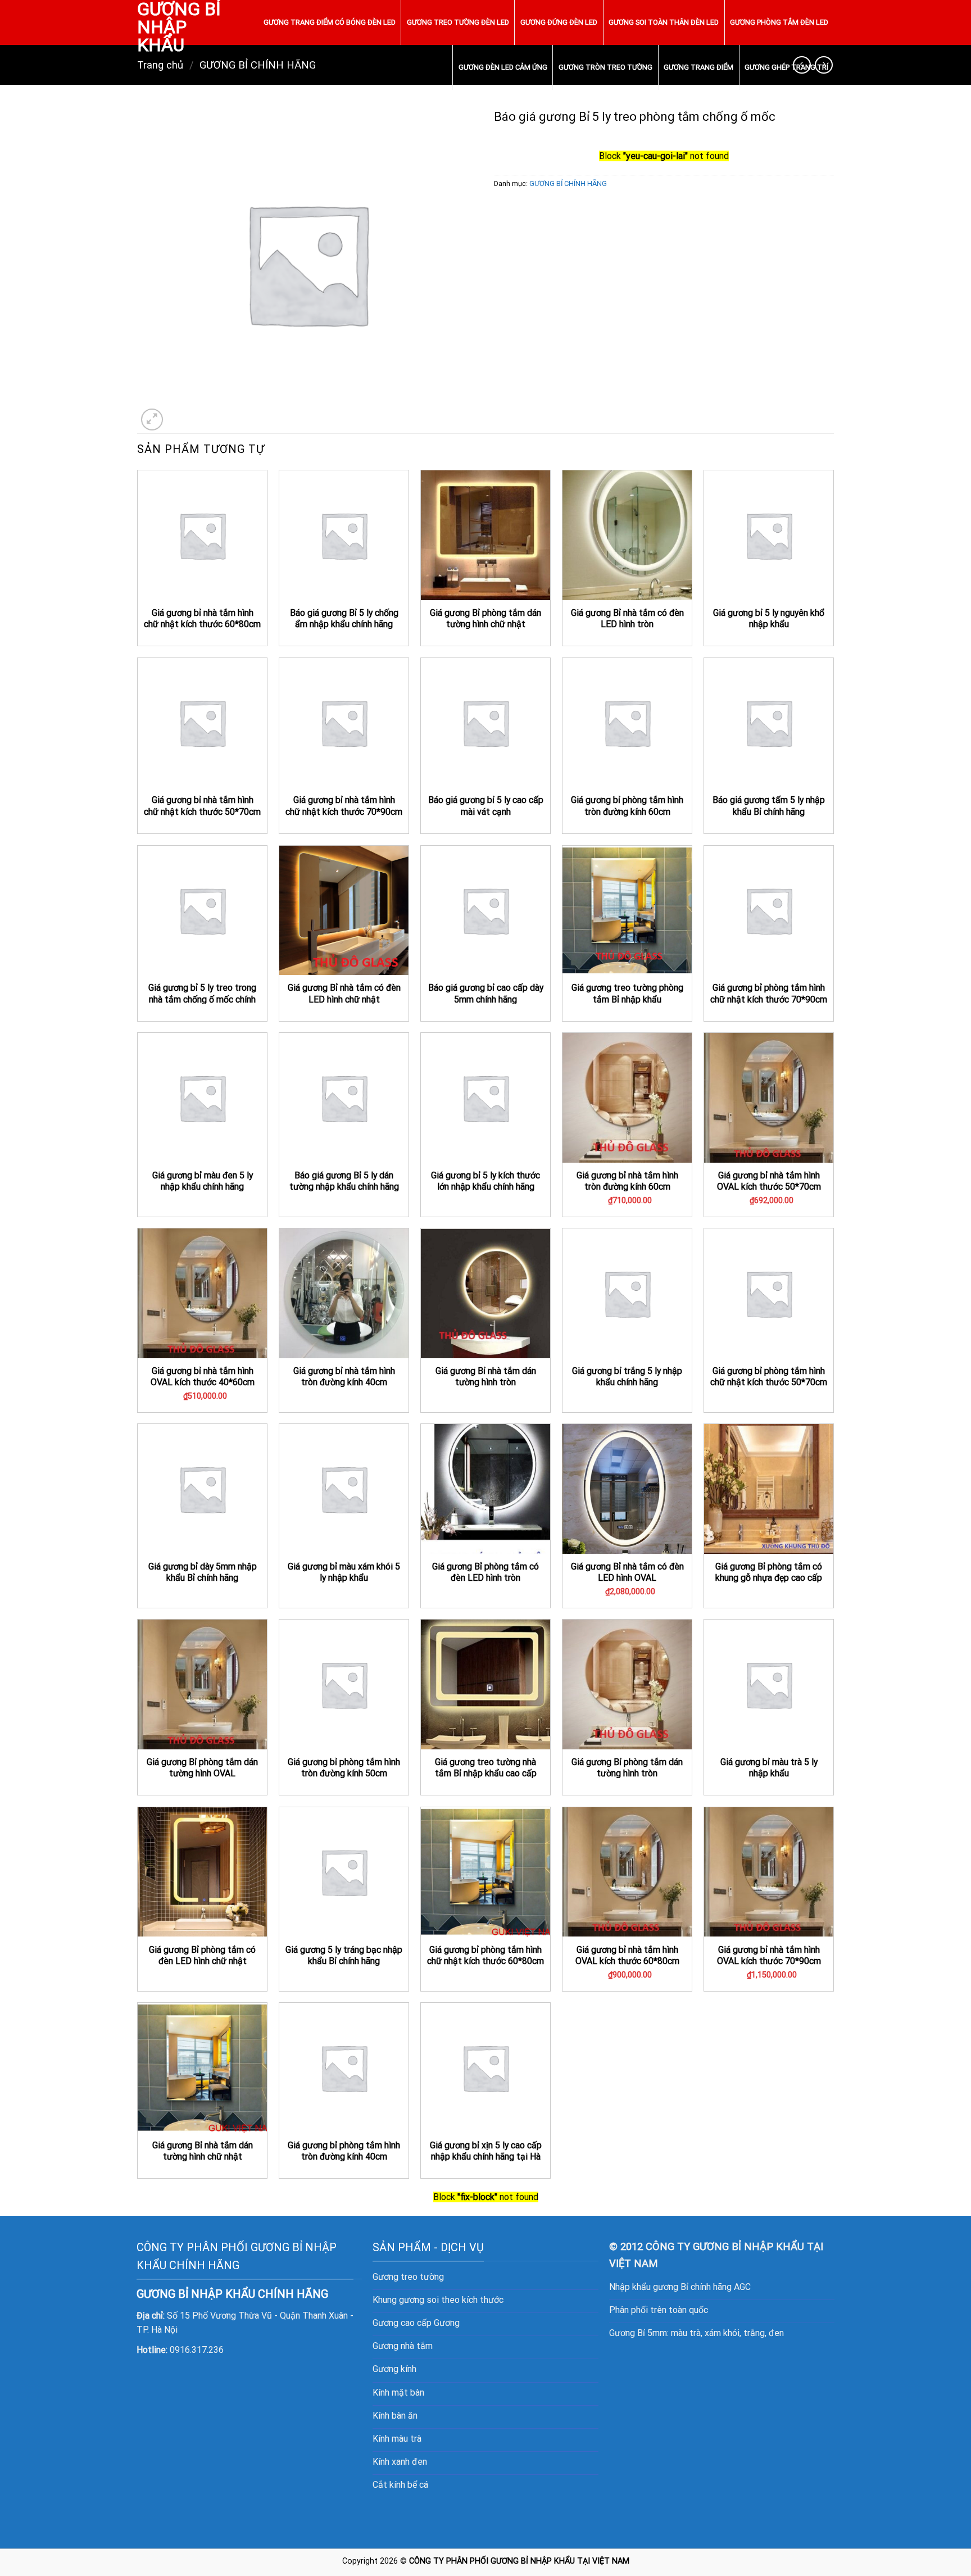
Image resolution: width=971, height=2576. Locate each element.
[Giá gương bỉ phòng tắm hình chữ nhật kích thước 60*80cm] (485, 1872)
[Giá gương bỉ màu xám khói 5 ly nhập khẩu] (344, 1489)
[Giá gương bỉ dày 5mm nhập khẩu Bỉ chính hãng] (202, 1489)
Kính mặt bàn (398, 2393)
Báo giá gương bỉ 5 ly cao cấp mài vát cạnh (486, 806)
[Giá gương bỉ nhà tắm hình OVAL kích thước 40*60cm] (202, 1293)
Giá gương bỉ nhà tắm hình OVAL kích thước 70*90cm (769, 1956)
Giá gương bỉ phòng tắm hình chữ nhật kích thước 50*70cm (769, 1377)
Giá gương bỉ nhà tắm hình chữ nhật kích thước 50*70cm (202, 806)
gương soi (419, 2300)
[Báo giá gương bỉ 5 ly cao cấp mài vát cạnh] (485, 723)
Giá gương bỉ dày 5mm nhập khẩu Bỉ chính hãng (203, 1572)
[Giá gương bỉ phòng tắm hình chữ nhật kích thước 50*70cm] (769, 1293)
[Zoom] (152, 419)
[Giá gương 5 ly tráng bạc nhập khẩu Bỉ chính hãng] (344, 1872)
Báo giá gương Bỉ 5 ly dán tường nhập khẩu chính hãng (344, 1181)
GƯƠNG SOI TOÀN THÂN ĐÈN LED (664, 22)
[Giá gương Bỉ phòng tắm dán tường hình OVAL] (202, 1684)
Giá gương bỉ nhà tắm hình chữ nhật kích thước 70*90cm (344, 806)
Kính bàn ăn (395, 2416)
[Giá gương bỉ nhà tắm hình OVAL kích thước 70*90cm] (769, 1872)
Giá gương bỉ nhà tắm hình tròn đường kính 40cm (344, 1377)
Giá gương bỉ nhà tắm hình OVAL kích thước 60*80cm (627, 1956)
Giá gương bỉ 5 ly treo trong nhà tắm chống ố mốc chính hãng (202, 999)
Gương (447, 2323)
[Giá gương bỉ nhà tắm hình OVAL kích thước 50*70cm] (769, 1097)
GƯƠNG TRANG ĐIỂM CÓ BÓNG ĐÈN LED (330, 22)
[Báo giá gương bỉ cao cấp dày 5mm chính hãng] (485, 910)
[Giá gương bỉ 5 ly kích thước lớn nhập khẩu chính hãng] (485, 1097)
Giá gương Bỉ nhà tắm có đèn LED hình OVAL (627, 1572)
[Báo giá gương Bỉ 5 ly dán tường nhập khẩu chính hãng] (344, 1097)
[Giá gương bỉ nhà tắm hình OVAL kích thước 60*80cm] (627, 1872)
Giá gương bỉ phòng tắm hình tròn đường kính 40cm (344, 2151)
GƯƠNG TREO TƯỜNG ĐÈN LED (458, 22)
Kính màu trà (397, 2439)
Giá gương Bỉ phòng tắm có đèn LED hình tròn (485, 1572)
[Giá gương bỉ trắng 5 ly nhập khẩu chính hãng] (627, 1293)
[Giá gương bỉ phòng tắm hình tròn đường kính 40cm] (344, 2067)
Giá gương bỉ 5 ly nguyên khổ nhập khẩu (769, 619)
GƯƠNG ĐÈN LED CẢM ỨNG (503, 67)
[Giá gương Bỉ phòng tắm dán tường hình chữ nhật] (485, 535)
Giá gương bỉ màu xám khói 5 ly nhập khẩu (344, 1572)
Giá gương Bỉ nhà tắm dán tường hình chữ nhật (203, 2151)
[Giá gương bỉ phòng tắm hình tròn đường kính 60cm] (627, 723)
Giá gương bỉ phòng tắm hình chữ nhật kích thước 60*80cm (485, 1956)
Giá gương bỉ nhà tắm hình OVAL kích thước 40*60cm (203, 1377)
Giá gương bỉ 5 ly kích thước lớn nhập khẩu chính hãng (485, 1181)
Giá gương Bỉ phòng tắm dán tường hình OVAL (202, 1768)
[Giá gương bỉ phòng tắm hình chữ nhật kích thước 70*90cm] (769, 910)
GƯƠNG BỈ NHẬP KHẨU (179, 27)
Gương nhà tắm (403, 2346)
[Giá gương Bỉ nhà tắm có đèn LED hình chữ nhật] (344, 910)
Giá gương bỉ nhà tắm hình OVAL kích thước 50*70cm (769, 1181)
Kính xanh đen (400, 2462)
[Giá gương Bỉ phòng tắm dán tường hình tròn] (627, 1684)
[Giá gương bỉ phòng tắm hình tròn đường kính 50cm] (344, 1684)
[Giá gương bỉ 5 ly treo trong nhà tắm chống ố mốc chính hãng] (202, 910)
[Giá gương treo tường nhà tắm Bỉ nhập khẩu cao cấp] (485, 1684)
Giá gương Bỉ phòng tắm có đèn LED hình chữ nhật (202, 1956)
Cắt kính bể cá (400, 2485)
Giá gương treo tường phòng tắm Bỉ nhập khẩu (627, 994)
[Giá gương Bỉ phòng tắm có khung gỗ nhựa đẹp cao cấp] (769, 1489)
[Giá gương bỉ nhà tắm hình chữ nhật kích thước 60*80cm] (202, 535)
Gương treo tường (408, 2277)
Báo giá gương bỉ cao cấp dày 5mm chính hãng (486, 994)
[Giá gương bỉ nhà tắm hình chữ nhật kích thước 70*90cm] (344, 723)
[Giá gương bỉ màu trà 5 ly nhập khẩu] (769, 1684)
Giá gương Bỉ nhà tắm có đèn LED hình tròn (627, 619)
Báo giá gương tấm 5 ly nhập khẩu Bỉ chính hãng (769, 806)
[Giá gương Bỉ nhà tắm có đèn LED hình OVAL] (627, 1489)
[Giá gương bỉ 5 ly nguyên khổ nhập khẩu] (769, 535)
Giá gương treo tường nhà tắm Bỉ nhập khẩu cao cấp (486, 1768)
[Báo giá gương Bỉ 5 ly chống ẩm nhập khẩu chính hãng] (344, 535)
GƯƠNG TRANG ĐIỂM (698, 67)
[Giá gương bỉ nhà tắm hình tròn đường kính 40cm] (344, 1293)
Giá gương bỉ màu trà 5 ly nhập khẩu (769, 1768)
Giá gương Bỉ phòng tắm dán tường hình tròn (627, 1768)
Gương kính (394, 2369)
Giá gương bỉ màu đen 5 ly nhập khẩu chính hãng (203, 1181)
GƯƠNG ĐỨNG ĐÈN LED (559, 22)
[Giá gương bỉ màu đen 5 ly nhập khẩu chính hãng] (202, 1097)
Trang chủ (160, 65)
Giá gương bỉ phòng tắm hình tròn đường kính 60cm (627, 806)
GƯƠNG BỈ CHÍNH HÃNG (568, 183)
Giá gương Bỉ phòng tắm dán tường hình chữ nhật (485, 619)
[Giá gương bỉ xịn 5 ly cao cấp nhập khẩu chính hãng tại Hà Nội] (485, 2067)
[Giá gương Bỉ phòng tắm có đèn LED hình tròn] (485, 1489)
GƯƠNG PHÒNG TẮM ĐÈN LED (779, 22)
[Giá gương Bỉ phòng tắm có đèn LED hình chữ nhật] (202, 1872)
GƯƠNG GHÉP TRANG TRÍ (786, 67)
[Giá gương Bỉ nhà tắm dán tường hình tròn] (485, 1293)
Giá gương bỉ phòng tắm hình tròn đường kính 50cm (344, 1768)
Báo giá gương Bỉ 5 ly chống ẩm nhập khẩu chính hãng (344, 619)
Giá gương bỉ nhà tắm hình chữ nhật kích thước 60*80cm (202, 619)
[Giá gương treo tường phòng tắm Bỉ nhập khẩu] (627, 910)
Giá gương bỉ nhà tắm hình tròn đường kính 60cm (627, 1181)
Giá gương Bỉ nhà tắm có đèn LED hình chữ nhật (344, 994)
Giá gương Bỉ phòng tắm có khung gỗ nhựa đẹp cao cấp (769, 1572)
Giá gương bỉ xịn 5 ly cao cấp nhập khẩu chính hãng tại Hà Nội (486, 2157)
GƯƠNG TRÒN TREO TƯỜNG (605, 67)
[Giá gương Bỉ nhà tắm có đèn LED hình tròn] (627, 535)
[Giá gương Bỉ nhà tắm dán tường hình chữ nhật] (202, 2067)
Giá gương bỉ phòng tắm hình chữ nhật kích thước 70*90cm (769, 994)
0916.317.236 (197, 2350)
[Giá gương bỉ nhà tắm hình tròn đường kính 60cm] (627, 1097)
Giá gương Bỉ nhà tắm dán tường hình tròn (486, 1377)
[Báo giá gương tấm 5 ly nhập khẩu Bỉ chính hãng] (769, 723)
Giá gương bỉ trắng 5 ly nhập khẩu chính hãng (627, 1377)
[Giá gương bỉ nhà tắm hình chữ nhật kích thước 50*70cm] (202, 723)
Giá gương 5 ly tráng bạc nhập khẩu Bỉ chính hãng (344, 1956)
